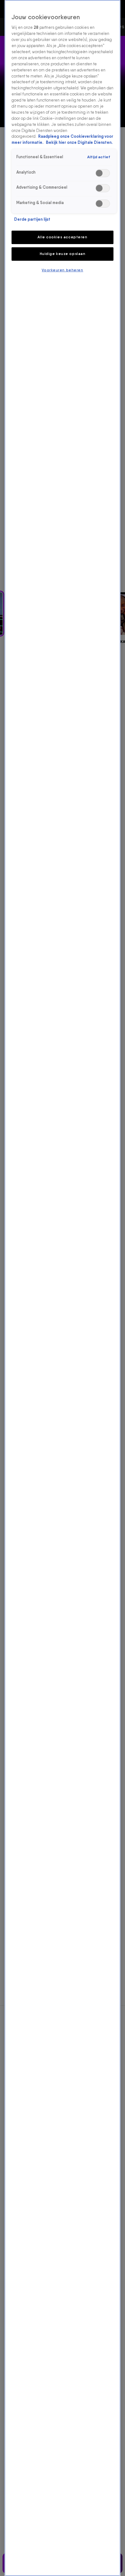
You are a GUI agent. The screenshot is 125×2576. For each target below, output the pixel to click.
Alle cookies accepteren (62, 237)
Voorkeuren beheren (62, 270)
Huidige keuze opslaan (63, 254)
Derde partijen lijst (32, 219)
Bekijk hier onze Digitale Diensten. (79, 142)
